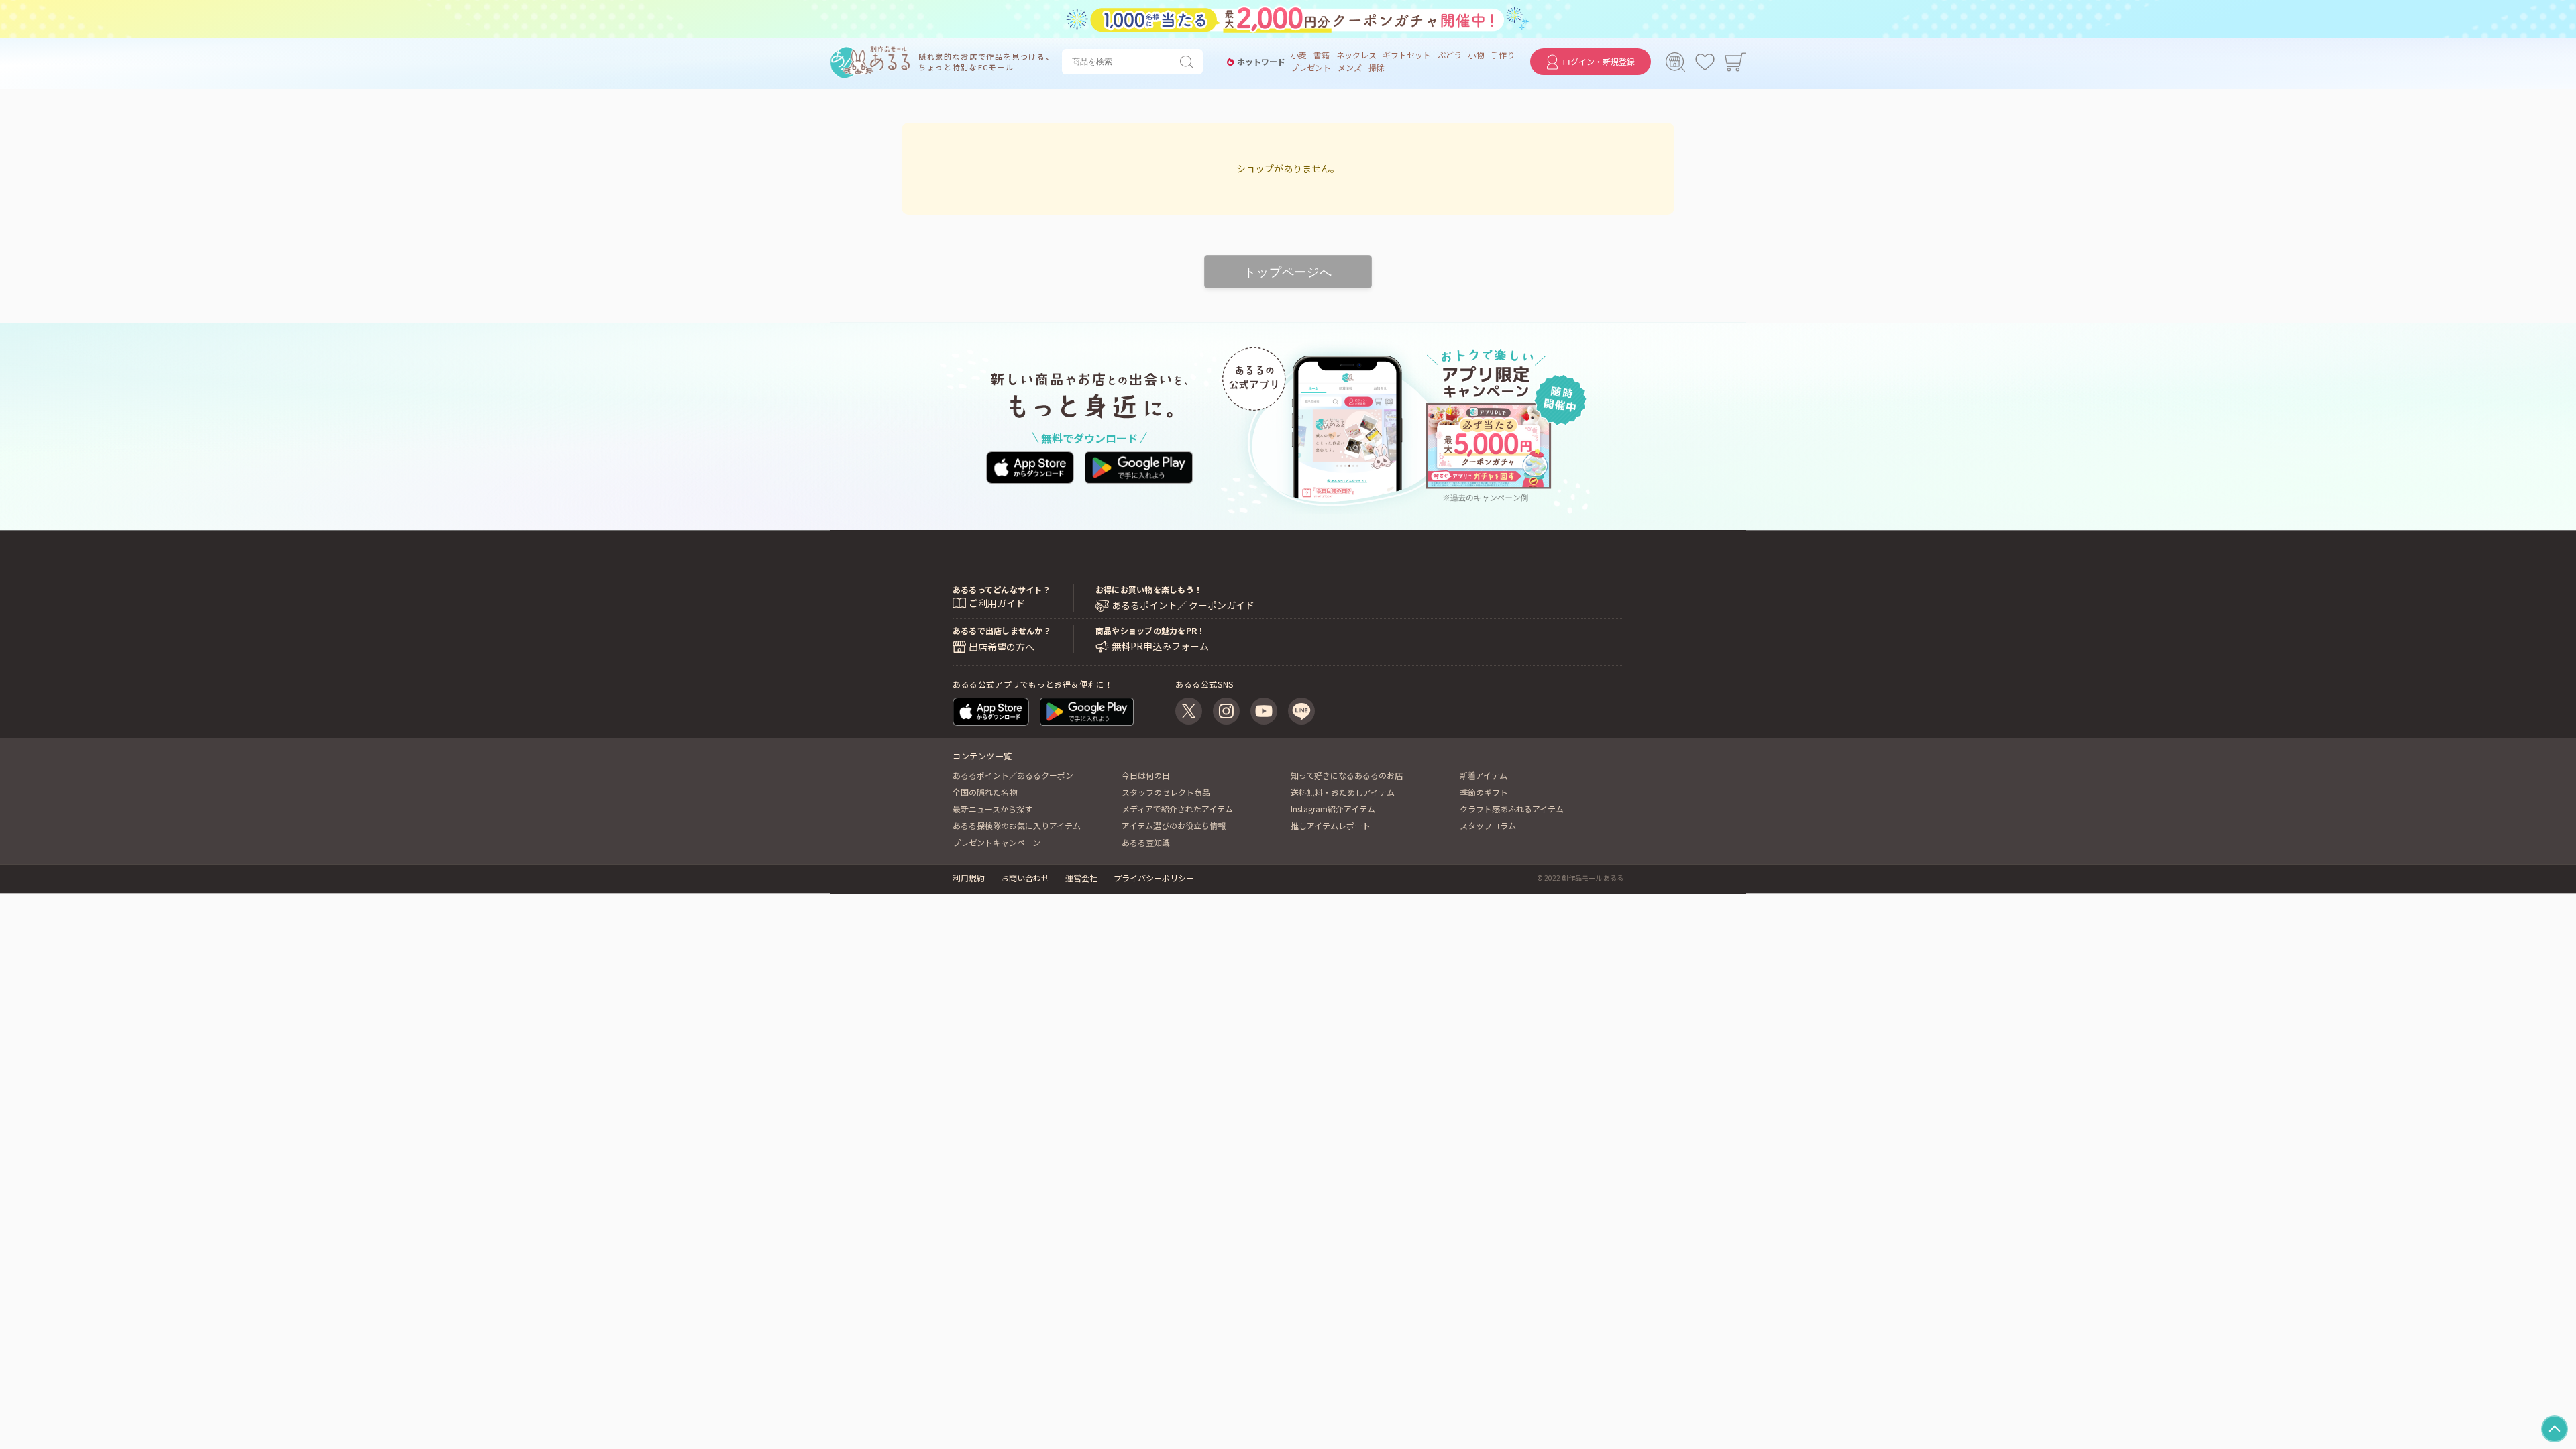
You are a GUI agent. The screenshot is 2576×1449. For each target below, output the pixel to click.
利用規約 (969, 878)
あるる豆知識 (1146, 842)
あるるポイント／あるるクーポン (1013, 775)
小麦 (1299, 55)
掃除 (1377, 68)
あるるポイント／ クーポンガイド (1183, 605)
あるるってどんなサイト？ (1002, 589)
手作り (1503, 55)
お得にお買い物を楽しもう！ (1149, 589)
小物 (1476, 55)
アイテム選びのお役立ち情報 (1174, 825)
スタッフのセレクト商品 (1166, 792)
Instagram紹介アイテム (1333, 809)
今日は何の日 (1146, 775)
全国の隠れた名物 (985, 792)
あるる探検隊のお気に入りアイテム (1017, 825)
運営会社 (1081, 878)
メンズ (1350, 68)
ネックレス (1356, 55)
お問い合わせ (1025, 878)
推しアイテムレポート (1331, 825)
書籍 (1322, 55)
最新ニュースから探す (992, 809)
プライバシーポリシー (1154, 878)
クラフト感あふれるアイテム (1512, 809)
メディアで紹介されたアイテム (1177, 809)
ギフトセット (1407, 55)
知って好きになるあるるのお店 (1347, 775)
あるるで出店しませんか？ (1002, 630)
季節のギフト (1484, 792)
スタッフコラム (1488, 825)
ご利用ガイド (997, 603)
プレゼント (1311, 68)
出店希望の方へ (1002, 647)
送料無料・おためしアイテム (1343, 792)
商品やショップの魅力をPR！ (1150, 630)
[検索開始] (1189, 62)
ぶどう (1450, 55)
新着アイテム (1484, 775)
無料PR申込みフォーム (1160, 646)
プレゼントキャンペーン (997, 842)
